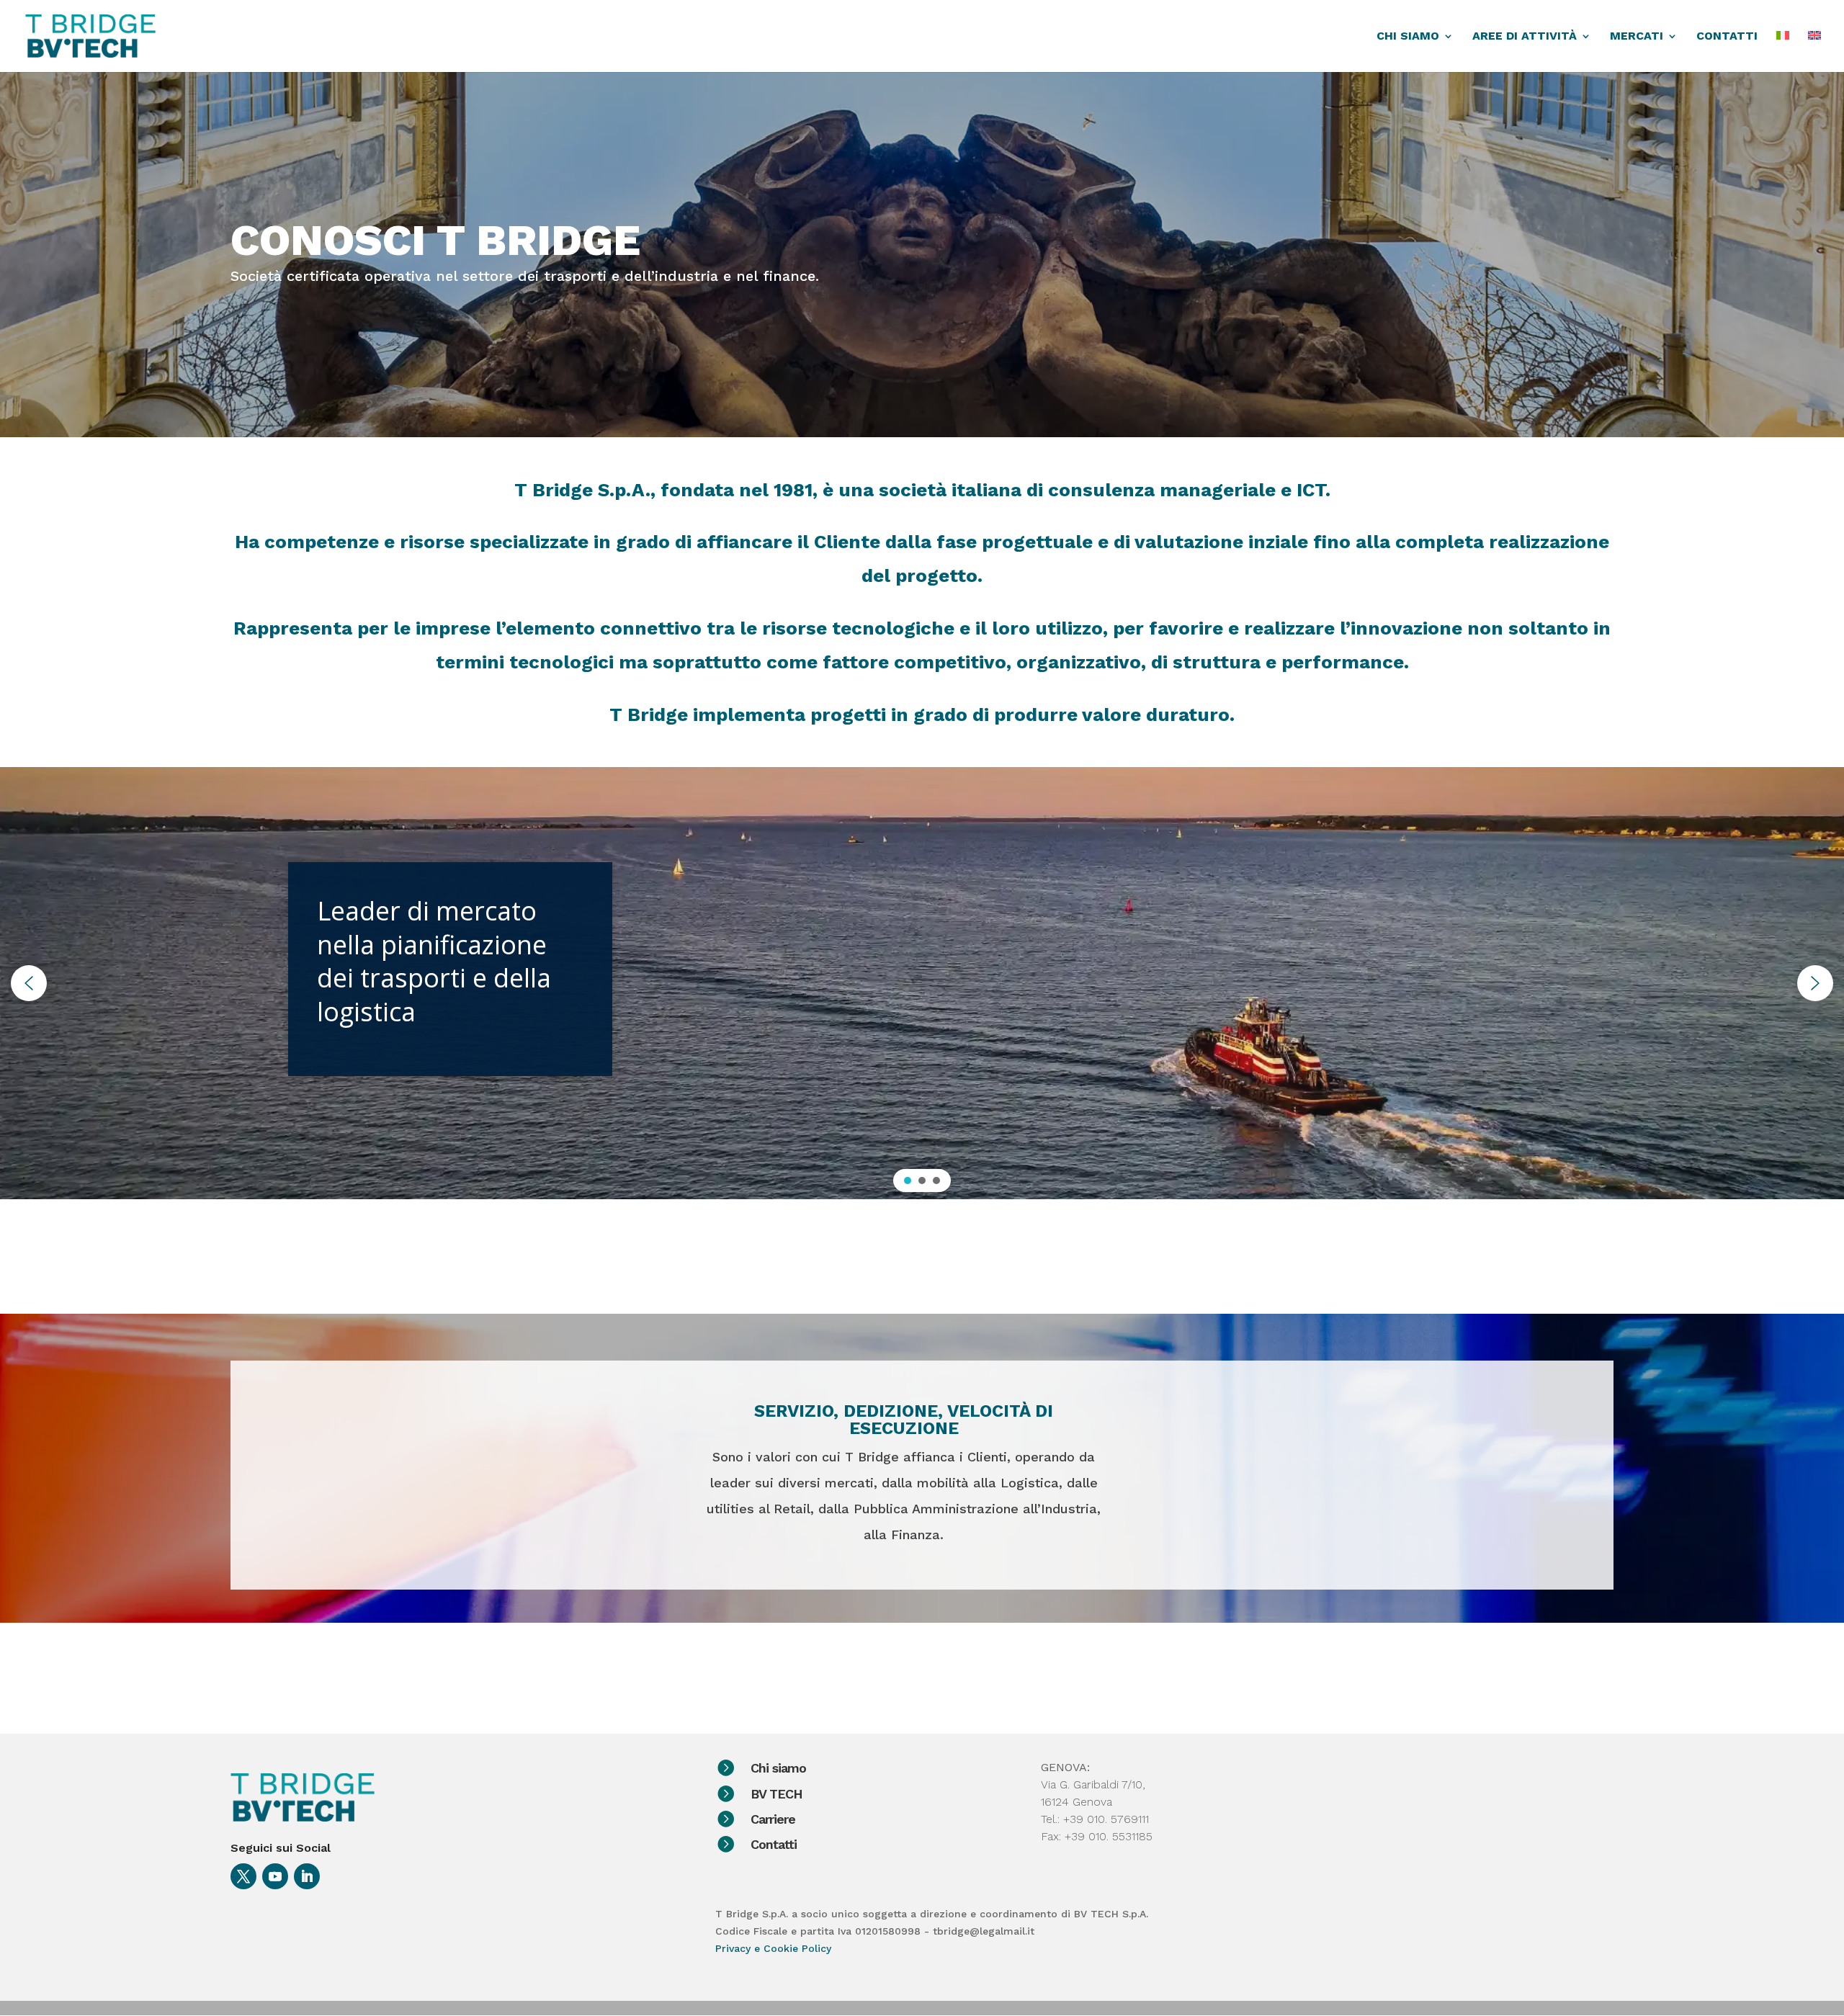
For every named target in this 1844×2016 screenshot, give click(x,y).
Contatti (774, 1844)
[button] (29, 983)
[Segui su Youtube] (275, 1876)
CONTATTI (1727, 37)
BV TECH (776, 1794)
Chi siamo (778, 1768)
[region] (922, 983)
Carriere (773, 1819)
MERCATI (1637, 37)
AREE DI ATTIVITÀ (1525, 37)
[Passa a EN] (1814, 51)
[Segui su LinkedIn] (307, 1876)
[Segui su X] (243, 1876)
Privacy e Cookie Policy (773, 1948)
